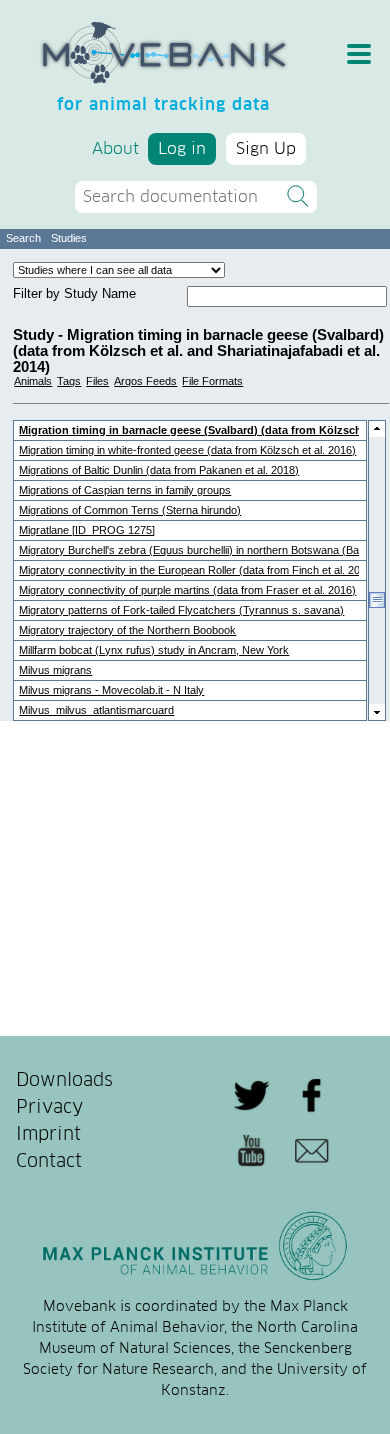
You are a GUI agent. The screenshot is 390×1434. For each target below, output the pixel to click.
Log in (182, 149)
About (115, 149)
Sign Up (266, 149)
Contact (49, 1162)
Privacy (49, 1108)
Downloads (64, 1081)
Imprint (48, 1135)
